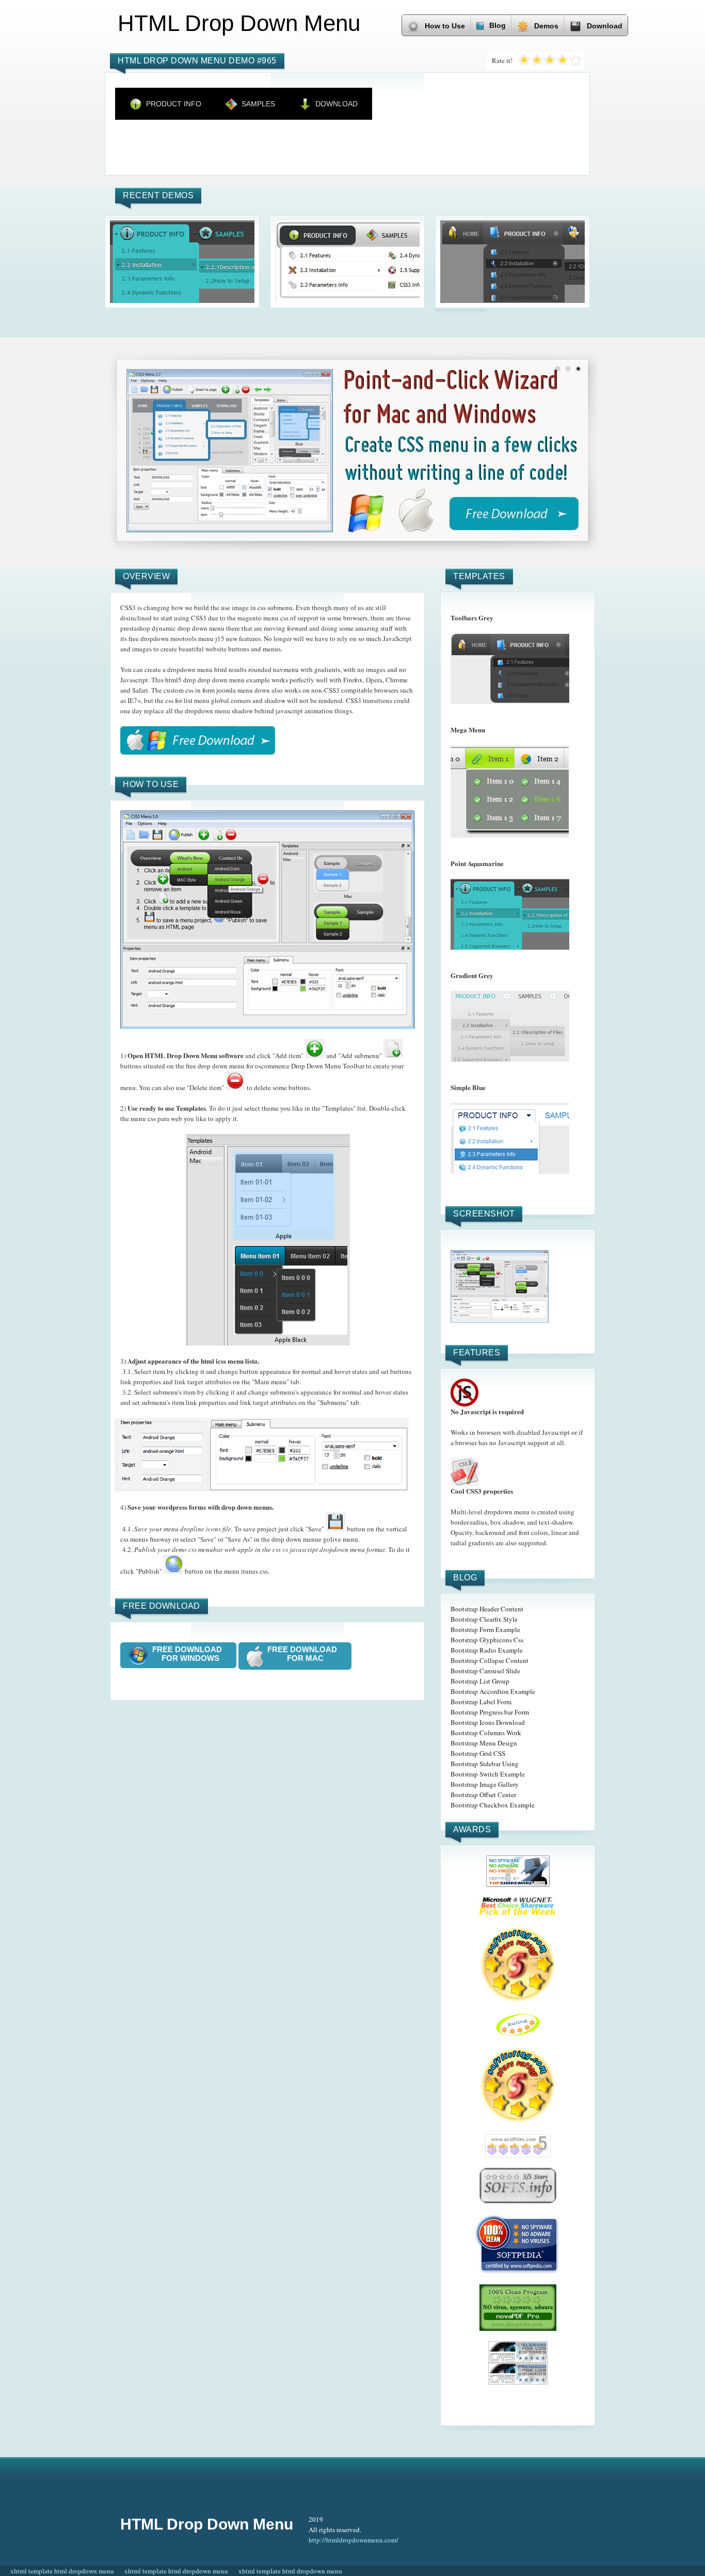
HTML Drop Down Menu (207, 2524)
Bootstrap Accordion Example (493, 1691)
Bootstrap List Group (480, 1681)
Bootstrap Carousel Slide (485, 1671)
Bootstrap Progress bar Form (490, 1712)
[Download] (198, 740)
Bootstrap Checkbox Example (493, 1805)
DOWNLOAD (337, 104)
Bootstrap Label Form (481, 1702)
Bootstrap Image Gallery (485, 1784)
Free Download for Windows (190, 1654)
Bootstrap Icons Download (488, 1722)
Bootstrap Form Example (485, 1629)
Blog (498, 25)
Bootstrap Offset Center (483, 1795)
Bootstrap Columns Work (486, 1733)
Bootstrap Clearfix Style (484, 1619)
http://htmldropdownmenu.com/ (354, 2540)
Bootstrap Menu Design (484, 1743)
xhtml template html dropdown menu (62, 2571)
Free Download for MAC (305, 1654)
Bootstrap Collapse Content (490, 1660)
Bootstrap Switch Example (488, 1774)
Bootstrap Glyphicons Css (487, 1640)
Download (605, 26)
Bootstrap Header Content (487, 1609)
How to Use (445, 26)
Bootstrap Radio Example (487, 1650)
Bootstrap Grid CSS (478, 1753)
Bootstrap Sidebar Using (485, 1764)
